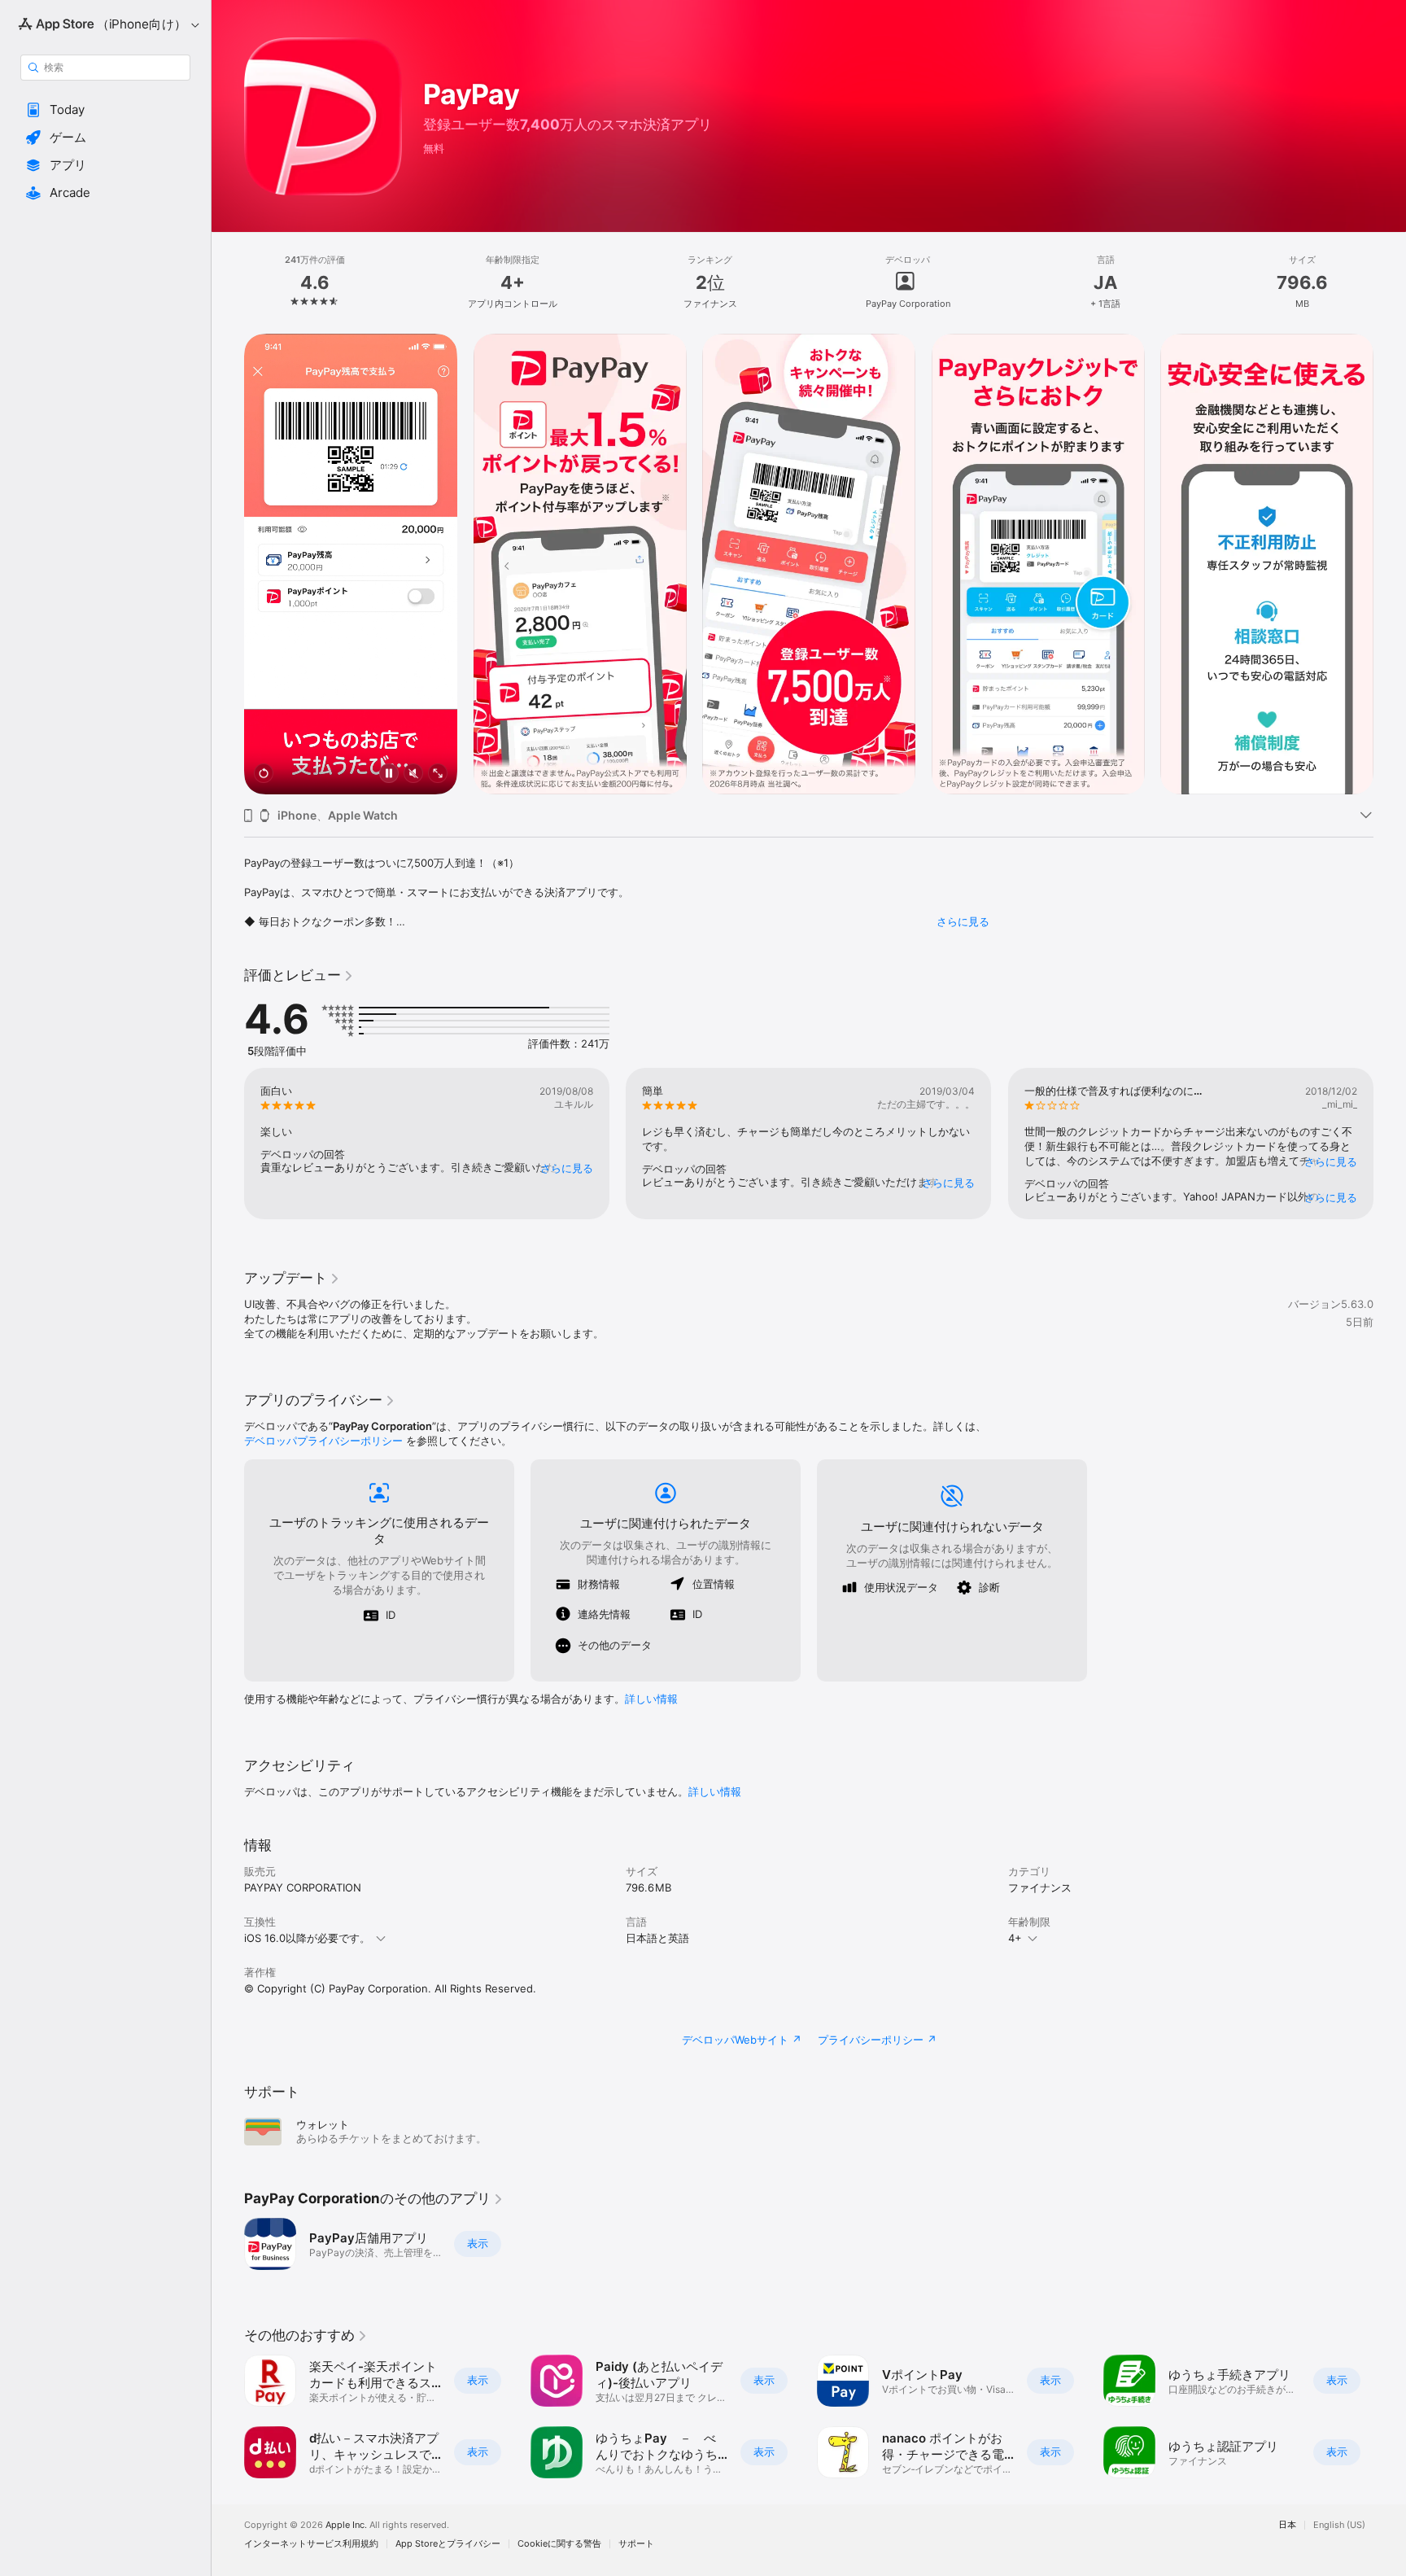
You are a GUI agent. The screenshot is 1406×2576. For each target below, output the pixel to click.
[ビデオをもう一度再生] (264, 774)
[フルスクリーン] (438, 774)
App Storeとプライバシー (448, 2544)
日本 (1287, 2525)
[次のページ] (1390, 564)
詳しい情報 (651, 1699)
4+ (1015, 1938)
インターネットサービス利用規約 (311, 2544)
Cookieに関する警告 (559, 2544)
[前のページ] (228, 564)
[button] (105, 110)
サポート (636, 2544)
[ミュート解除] (413, 774)
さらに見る (963, 921)
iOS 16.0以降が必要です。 (307, 1938)
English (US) (1339, 2525)
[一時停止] (389, 774)
